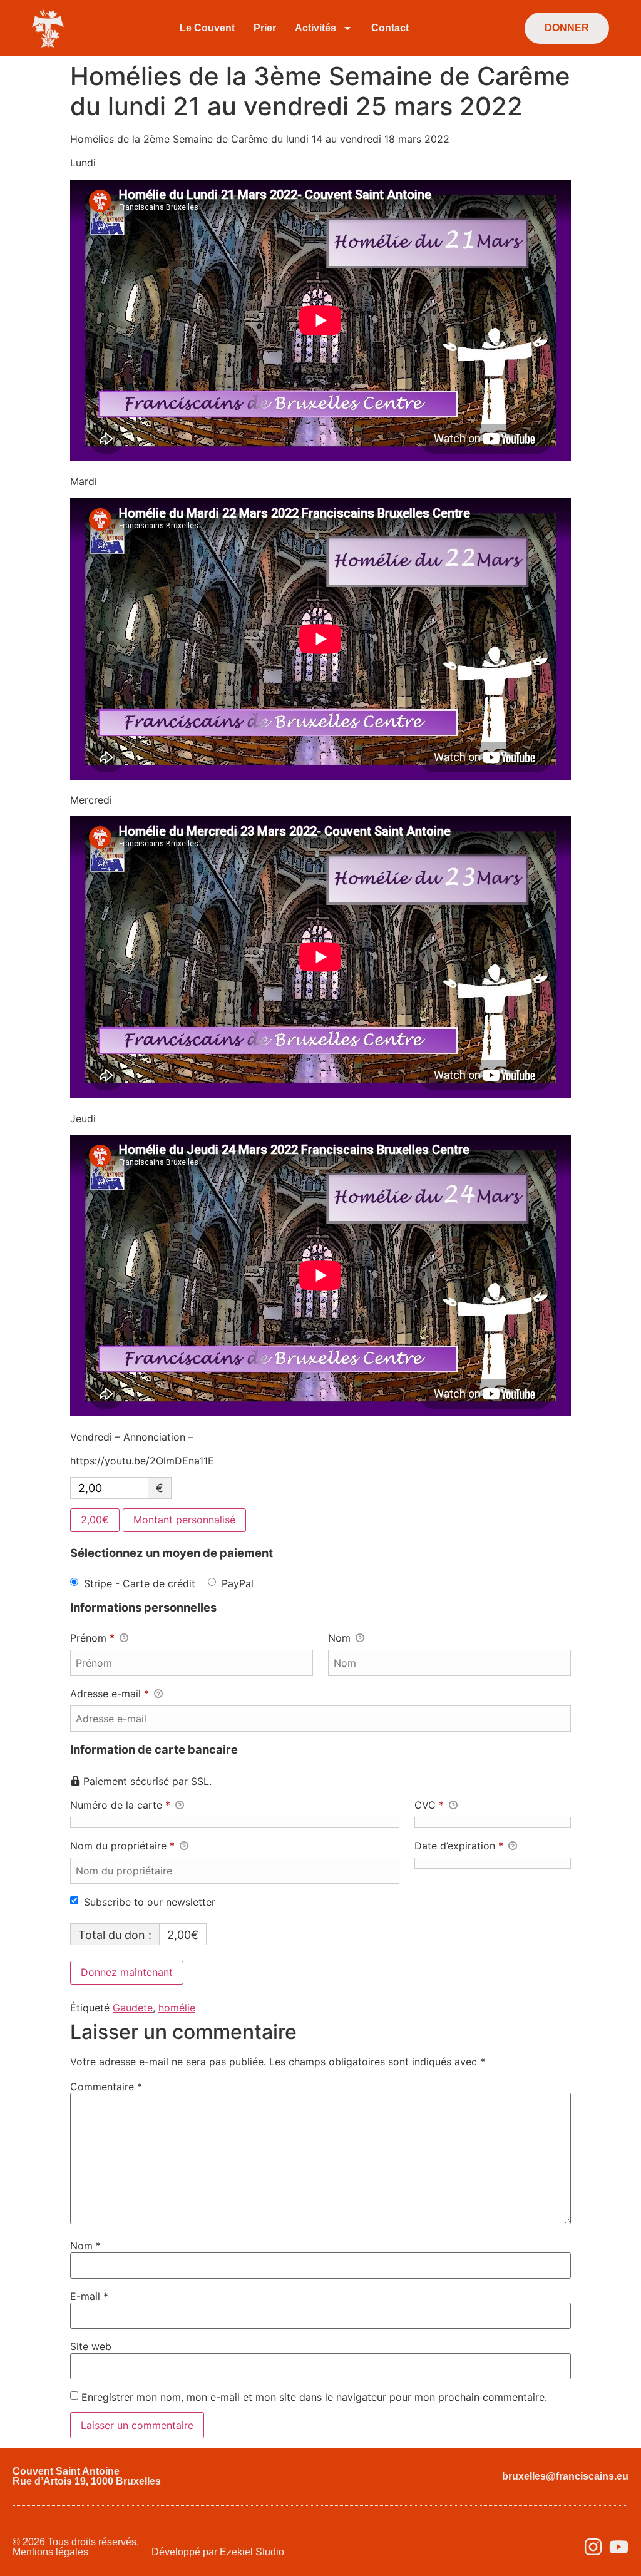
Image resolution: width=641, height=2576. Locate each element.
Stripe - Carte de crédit (140, 1583)
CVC (429, 1805)
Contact (390, 28)
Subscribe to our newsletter (150, 1902)
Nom (341, 1638)
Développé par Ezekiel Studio (218, 2552)
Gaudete (133, 2008)
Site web (91, 2346)
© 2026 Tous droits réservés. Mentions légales (76, 2547)
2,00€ (95, 1520)
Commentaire (106, 2087)
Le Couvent (207, 28)
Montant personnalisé (184, 1520)
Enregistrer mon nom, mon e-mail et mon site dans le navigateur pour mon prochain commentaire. (314, 2397)
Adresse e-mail (110, 1694)
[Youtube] (619, 2547)
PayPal (238, 1583)
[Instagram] (593, 2547)
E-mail (89, 2296)
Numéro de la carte (120, 1805)
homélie (177, 2008)
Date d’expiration (459, 1846)
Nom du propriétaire (122, 1846)
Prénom (92, 1638)
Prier (265, 28)
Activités (315, 28)
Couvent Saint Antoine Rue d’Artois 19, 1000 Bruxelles (87, 2476)
